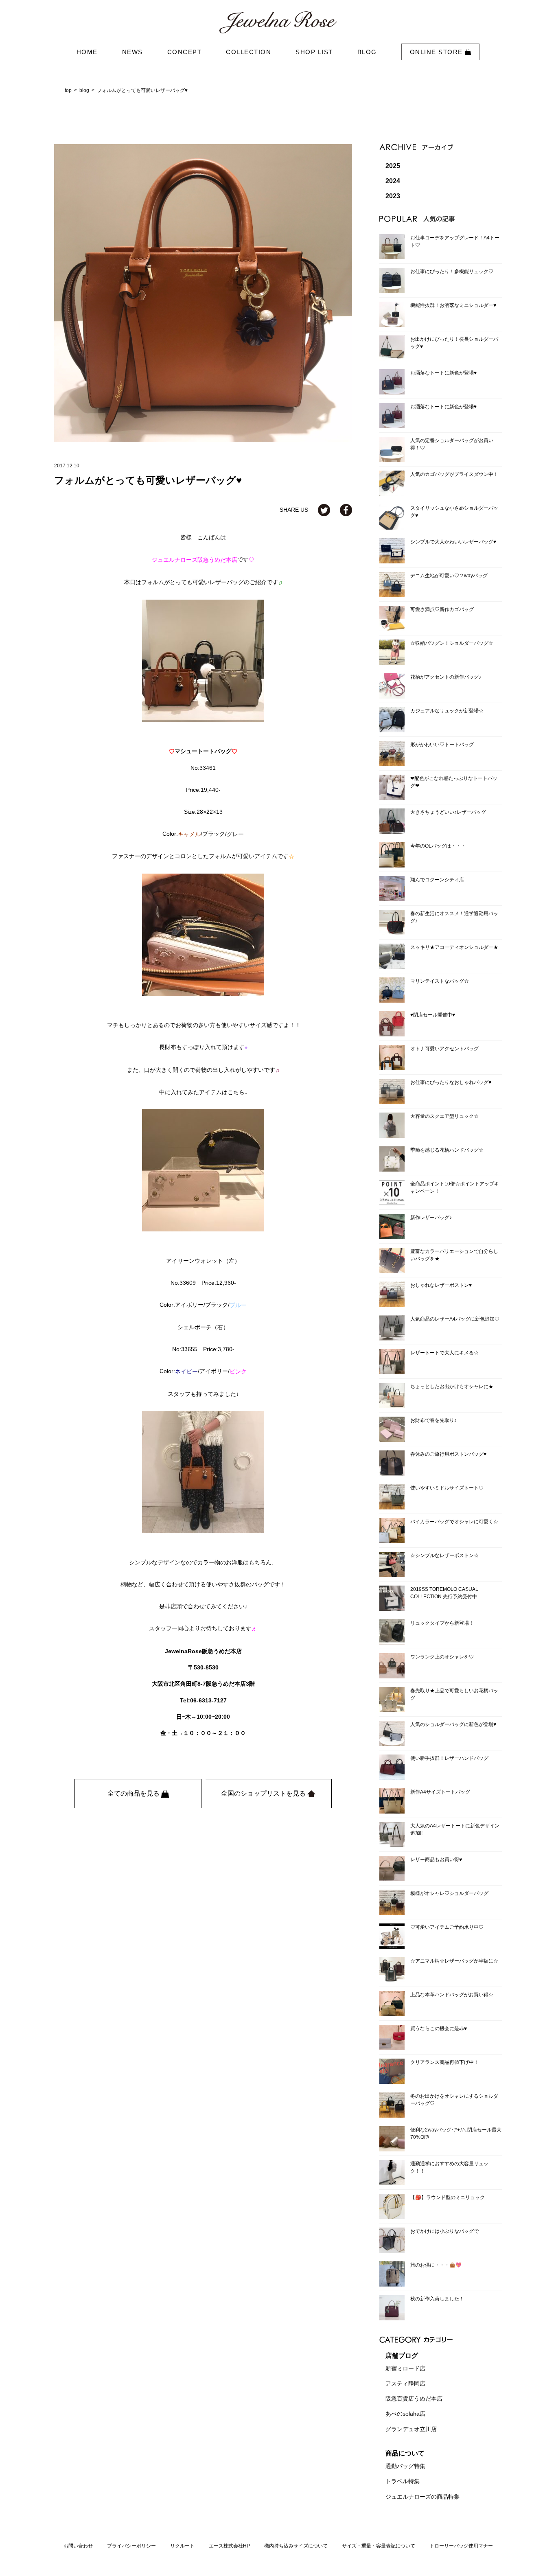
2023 (393, 196)
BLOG (367, 52)
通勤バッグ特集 (405, 2466)
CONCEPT (185, 52)
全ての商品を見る (134, 1793)
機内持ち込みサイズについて (296, 2546)
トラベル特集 (403, 2482)
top (68, 90)
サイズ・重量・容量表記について (379, 2546)
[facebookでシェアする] (346, 510)
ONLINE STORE (438, 52)
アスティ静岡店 (405, 2383)
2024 (393, 181)
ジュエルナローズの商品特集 (422, 2497)
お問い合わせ (78, 2546)
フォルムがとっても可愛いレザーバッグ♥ (142, 90)
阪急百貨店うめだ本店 (414, 2399)
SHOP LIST (314, 52)
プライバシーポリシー (131, 2546)
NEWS (132, 52)
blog (84, 90)
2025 (393, 166)
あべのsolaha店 (405, 2414)
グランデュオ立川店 (411, 2429)
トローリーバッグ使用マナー (461, 2546)
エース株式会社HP (229, 2546)
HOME (87, 52)
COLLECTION (248, 52)
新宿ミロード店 (405, 2368)
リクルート (182, 2546)
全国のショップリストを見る (264, 1793)
